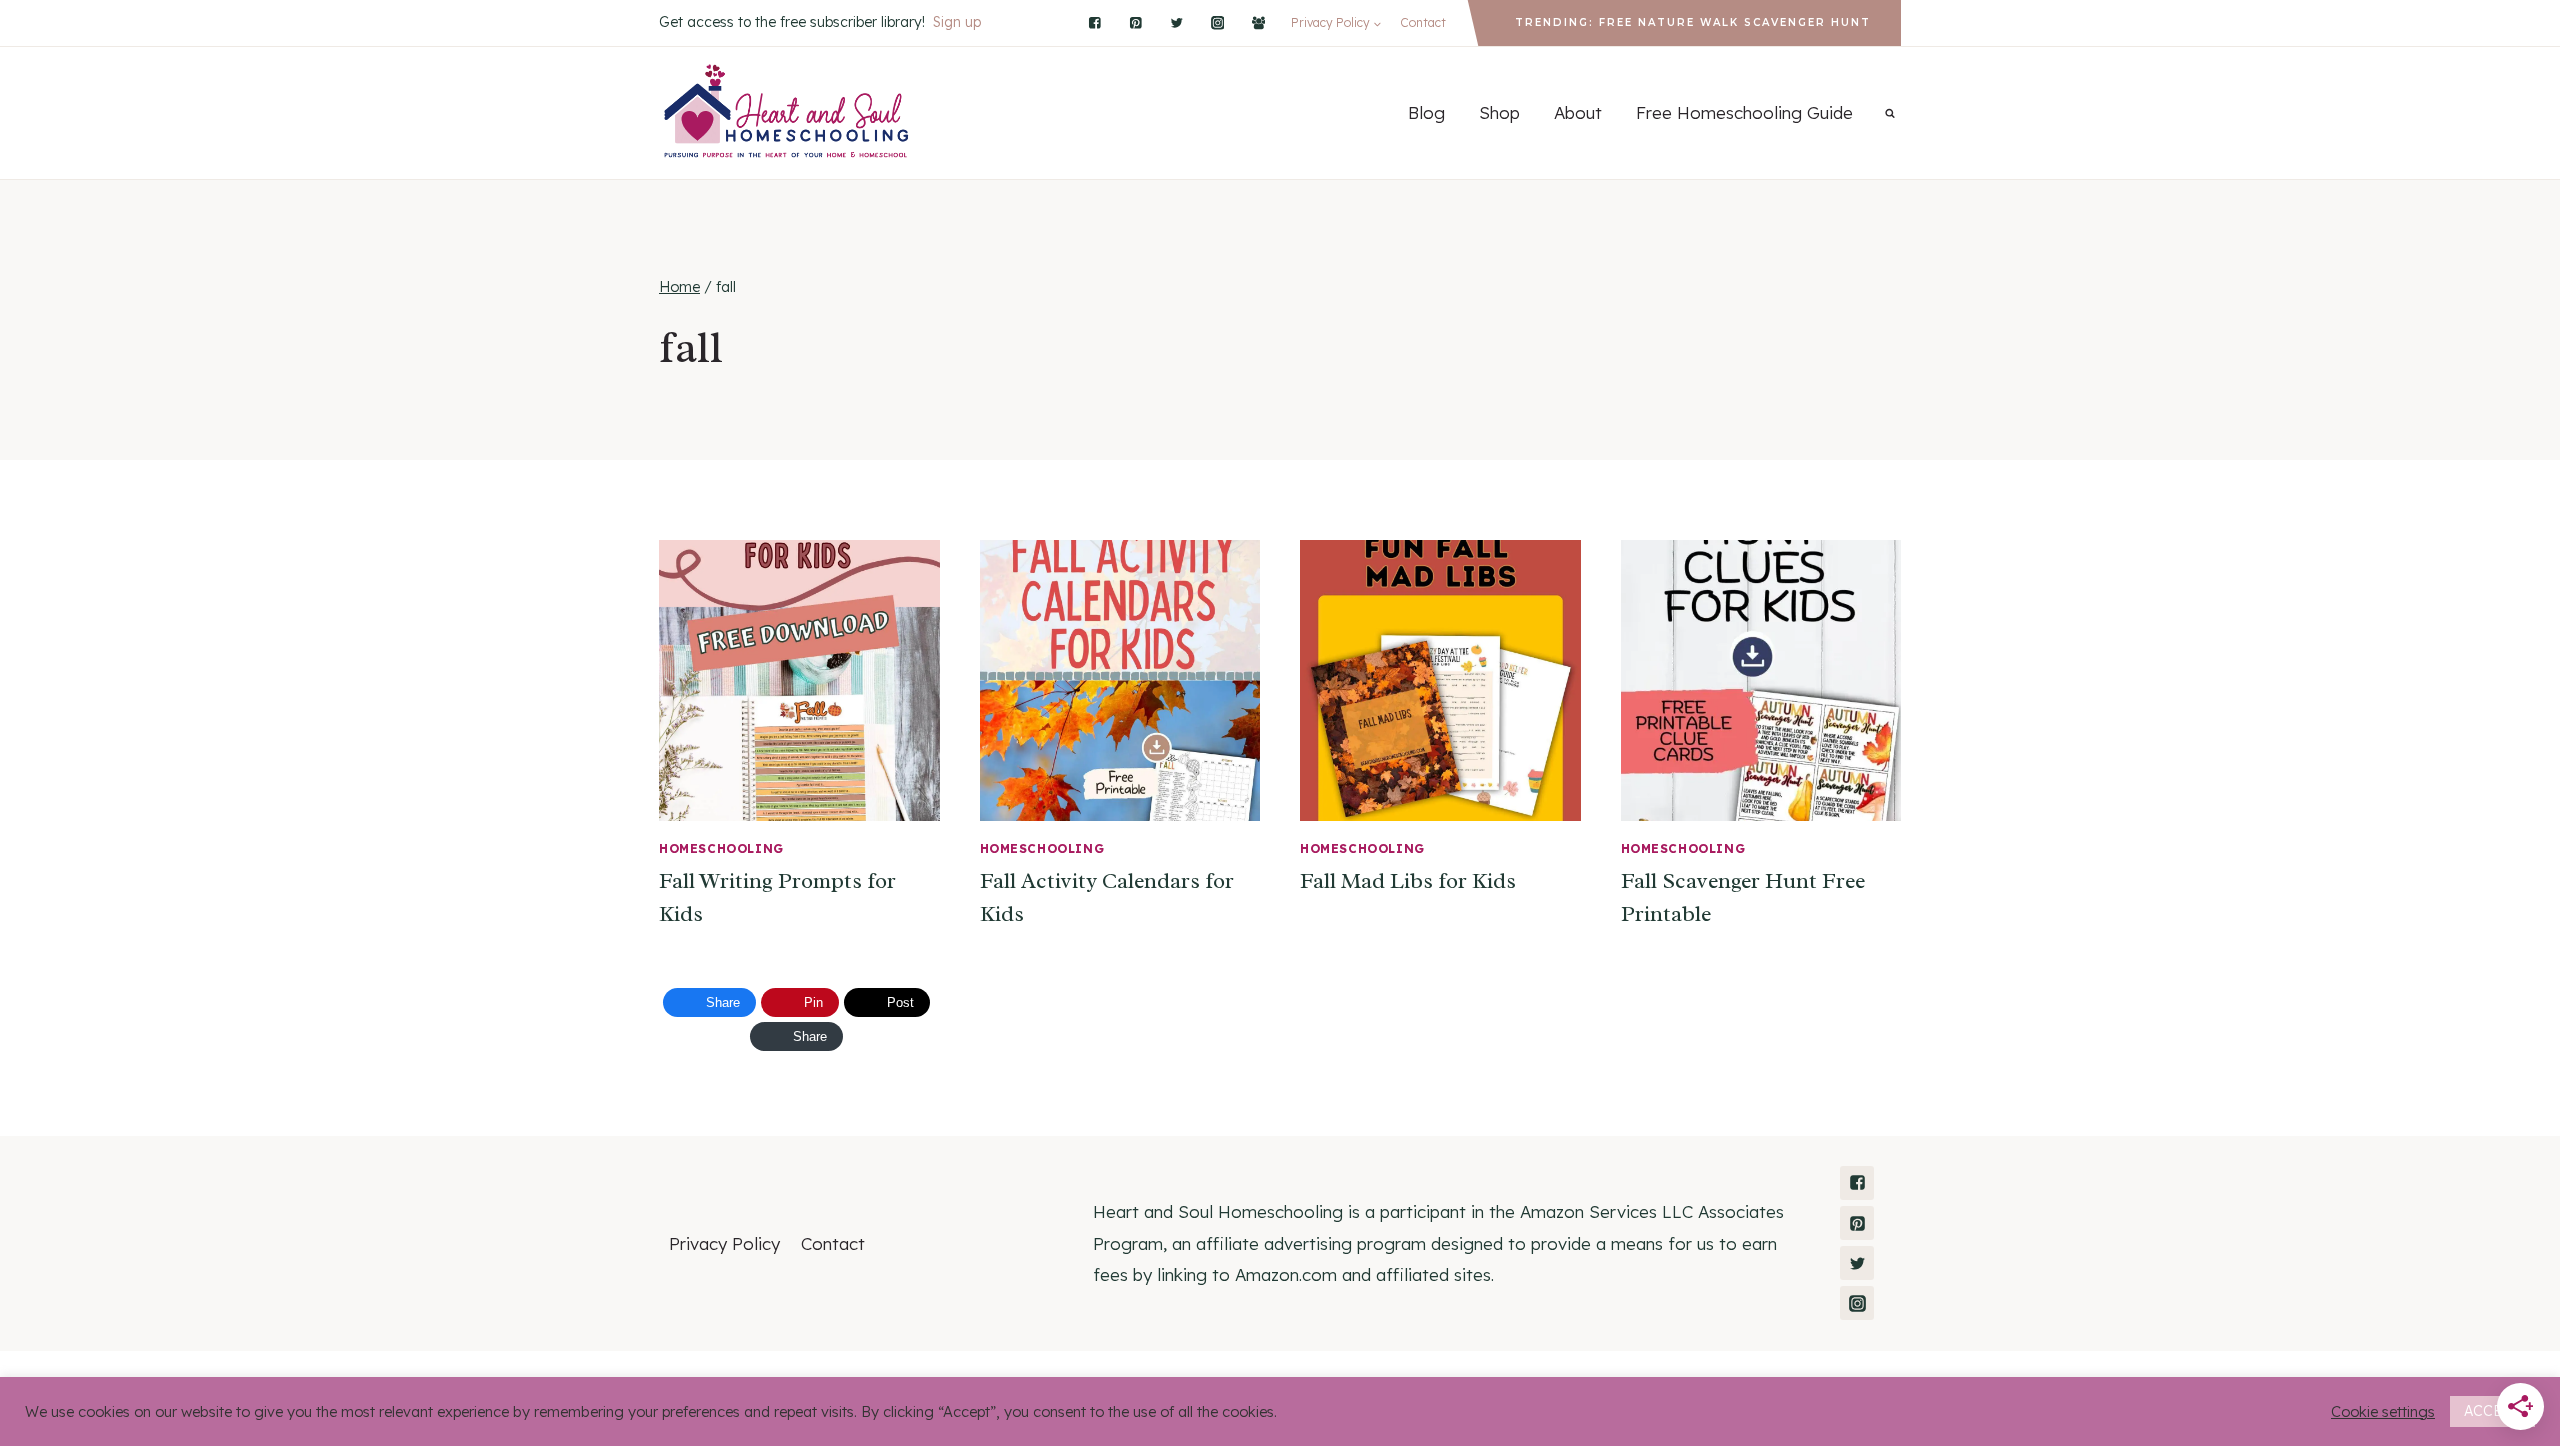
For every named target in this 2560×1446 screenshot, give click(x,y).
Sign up (957, 22)
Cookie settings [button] (2383, 1412)
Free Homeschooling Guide (1744, 112)
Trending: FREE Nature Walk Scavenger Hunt (1693, 22)
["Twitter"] (1176, 22)
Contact (1423, 22)
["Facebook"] (1095, 22)
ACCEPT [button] (2492, 1411)
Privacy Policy (724, 1243)
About (1578, 112)
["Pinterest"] (1135, 22)
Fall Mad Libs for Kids (1408, 881)
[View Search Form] (1890, 113)
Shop (1499, 112)
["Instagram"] (1217, 22)
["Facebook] (1258, 22)
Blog (1426, 112)
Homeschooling (721, 848)
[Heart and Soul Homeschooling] (787, 113)
